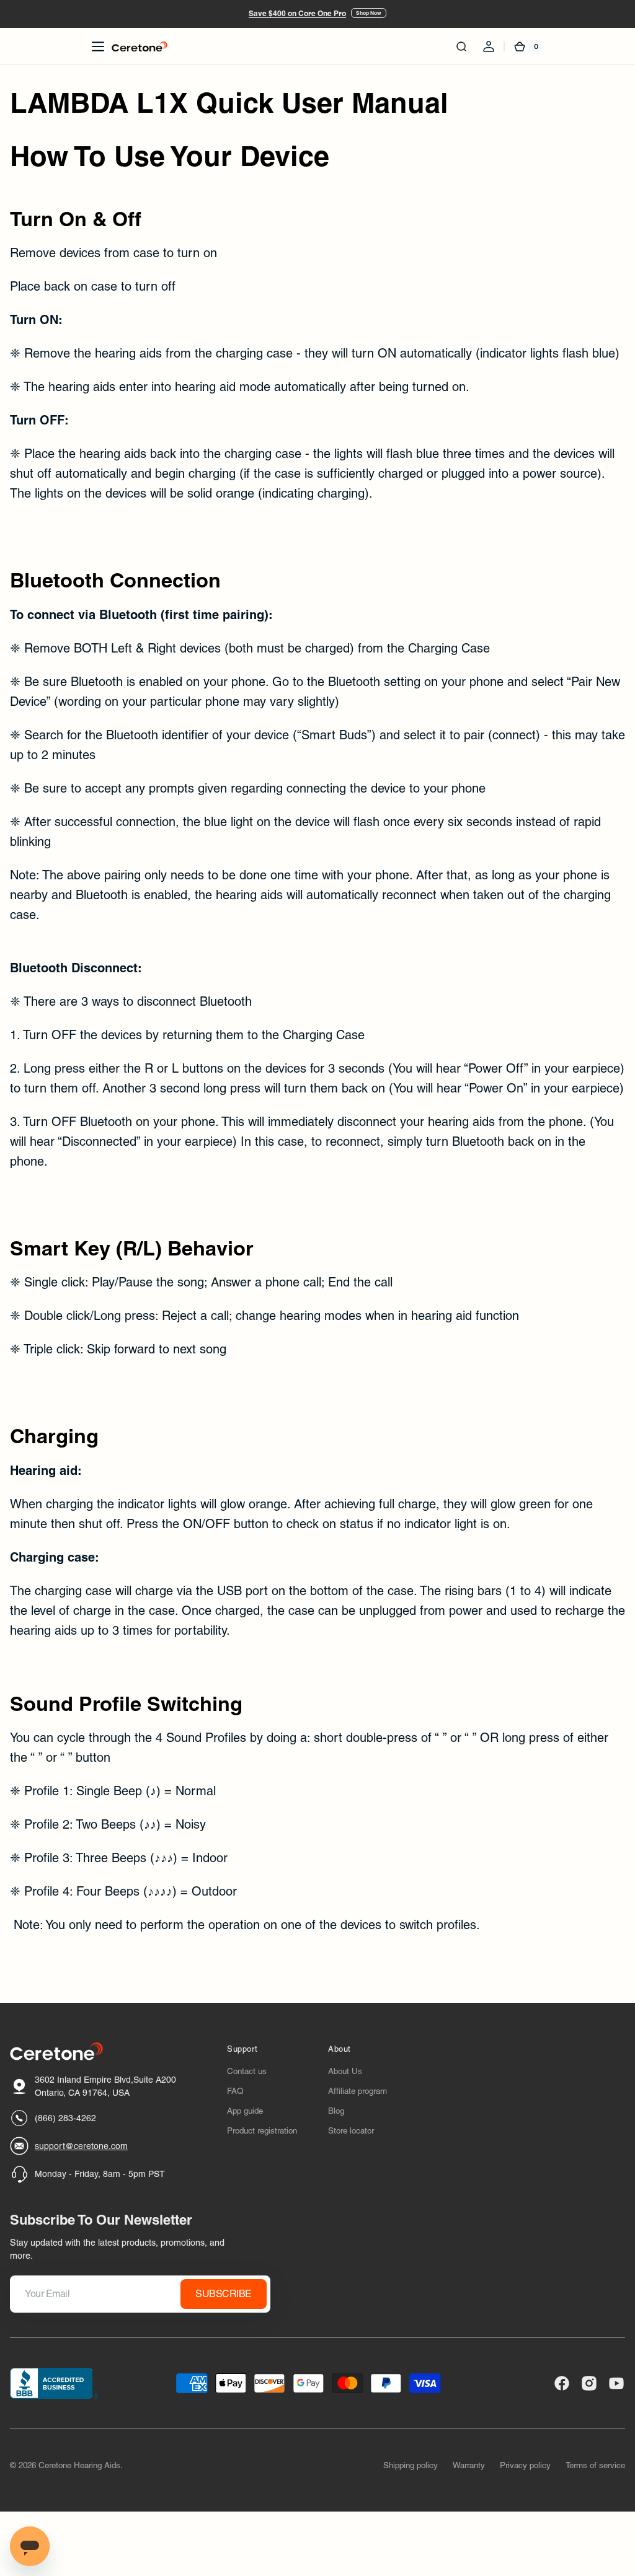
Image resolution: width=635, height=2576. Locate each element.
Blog (336, 2111)
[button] (98, 46)
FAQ (235, 2091)
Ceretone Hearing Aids (79, 2465)
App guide (245, 2111)
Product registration (262, 2131)
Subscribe (224, 2294)
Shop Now (369, 13)
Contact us (247, 2071)
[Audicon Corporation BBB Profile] (54, 2383)
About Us (345, 2071)
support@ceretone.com (81, 2146)
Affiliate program (357, 2091)
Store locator (351, 2131)
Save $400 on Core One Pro (297, 13)
